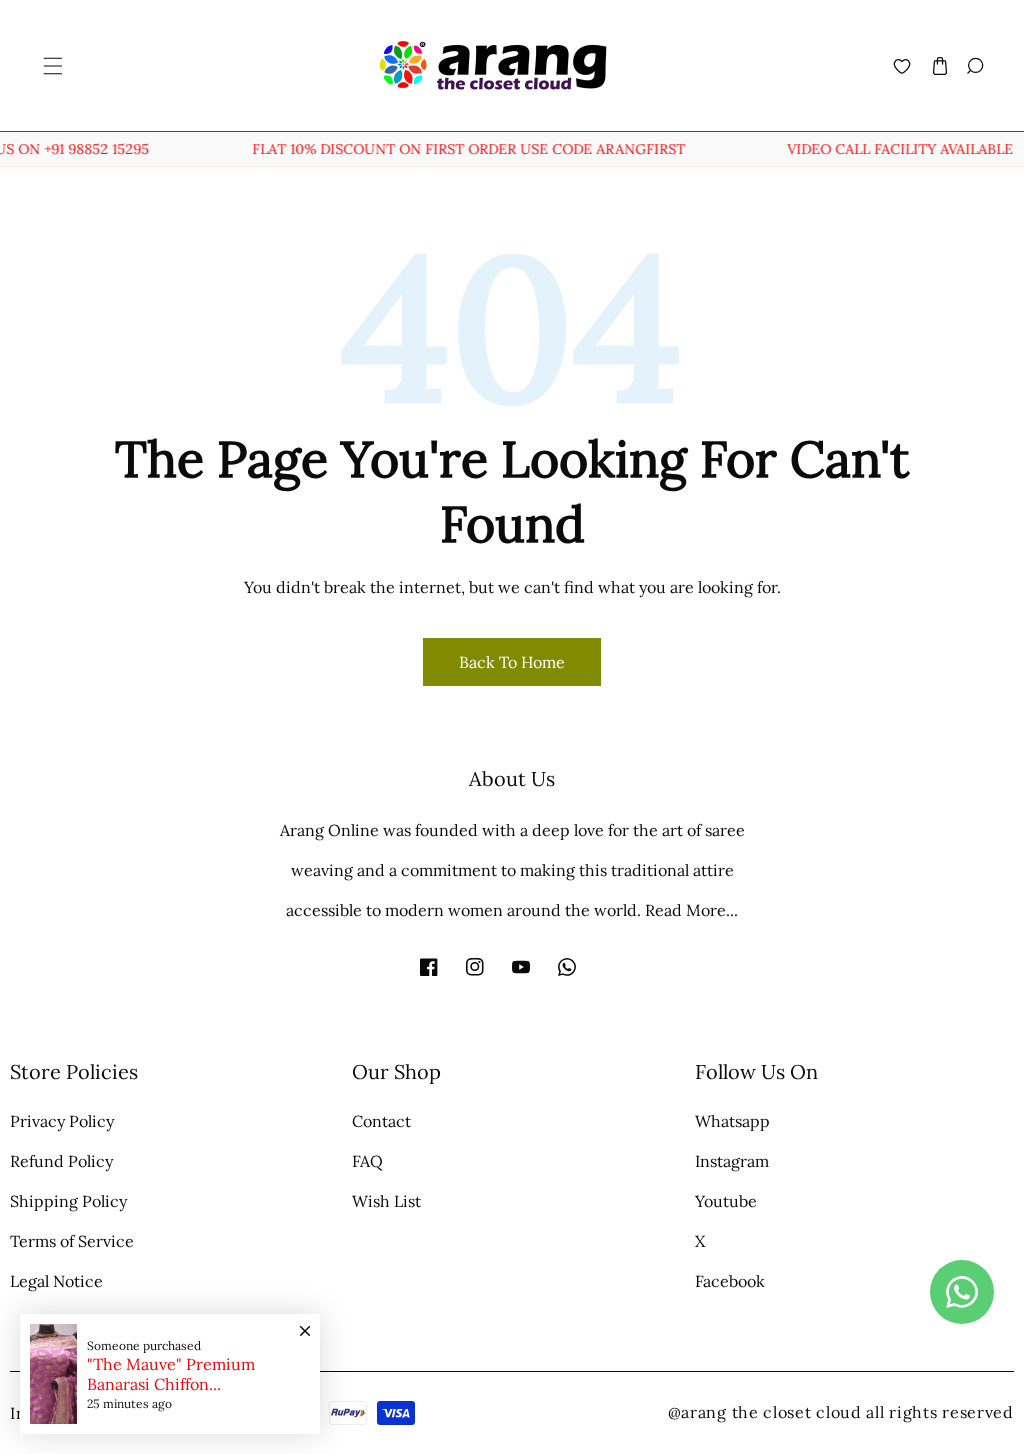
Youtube (726, 1201)
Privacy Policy (62, 1121)
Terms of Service (72, 1241)
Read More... (691, 910)
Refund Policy (61, 1161)
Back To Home (512, 662)
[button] (51, 65)
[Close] (305, 1321)
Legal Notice (56, 1281)
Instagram (732, 1161)
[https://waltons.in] (864, 1412)
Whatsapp (732, 1121)
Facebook (730, 1281)
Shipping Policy (68, 1201)
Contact (381, 1121)
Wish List (386, 1201)
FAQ (367, 1161)
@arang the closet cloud (765, 1412)
